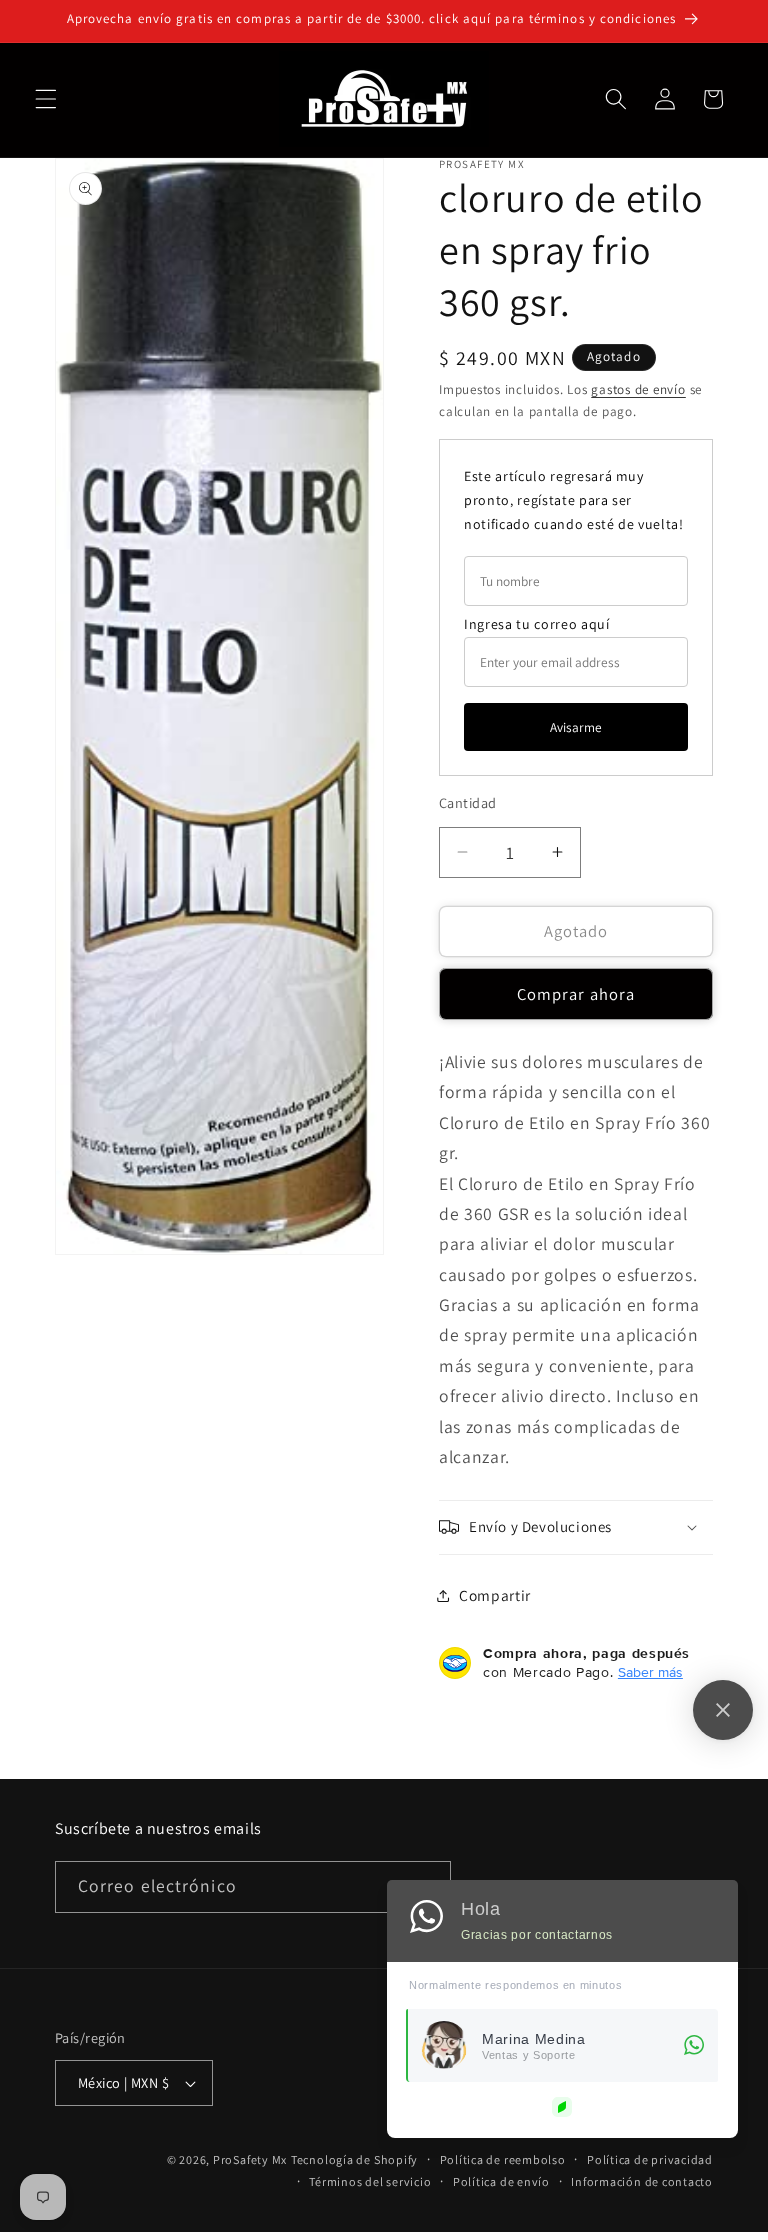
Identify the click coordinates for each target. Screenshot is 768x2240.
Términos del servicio (370, 2181)
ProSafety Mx (250, 2159)
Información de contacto (642, 2181)
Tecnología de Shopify (354, 2159)
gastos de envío (638, 389)
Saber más (650, 1672)
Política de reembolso (503, 2159)
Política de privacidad (650, 2159)
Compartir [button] (495, 1595)
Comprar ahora (576, 994)
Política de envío (501, 2181)
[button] (46, 99)
